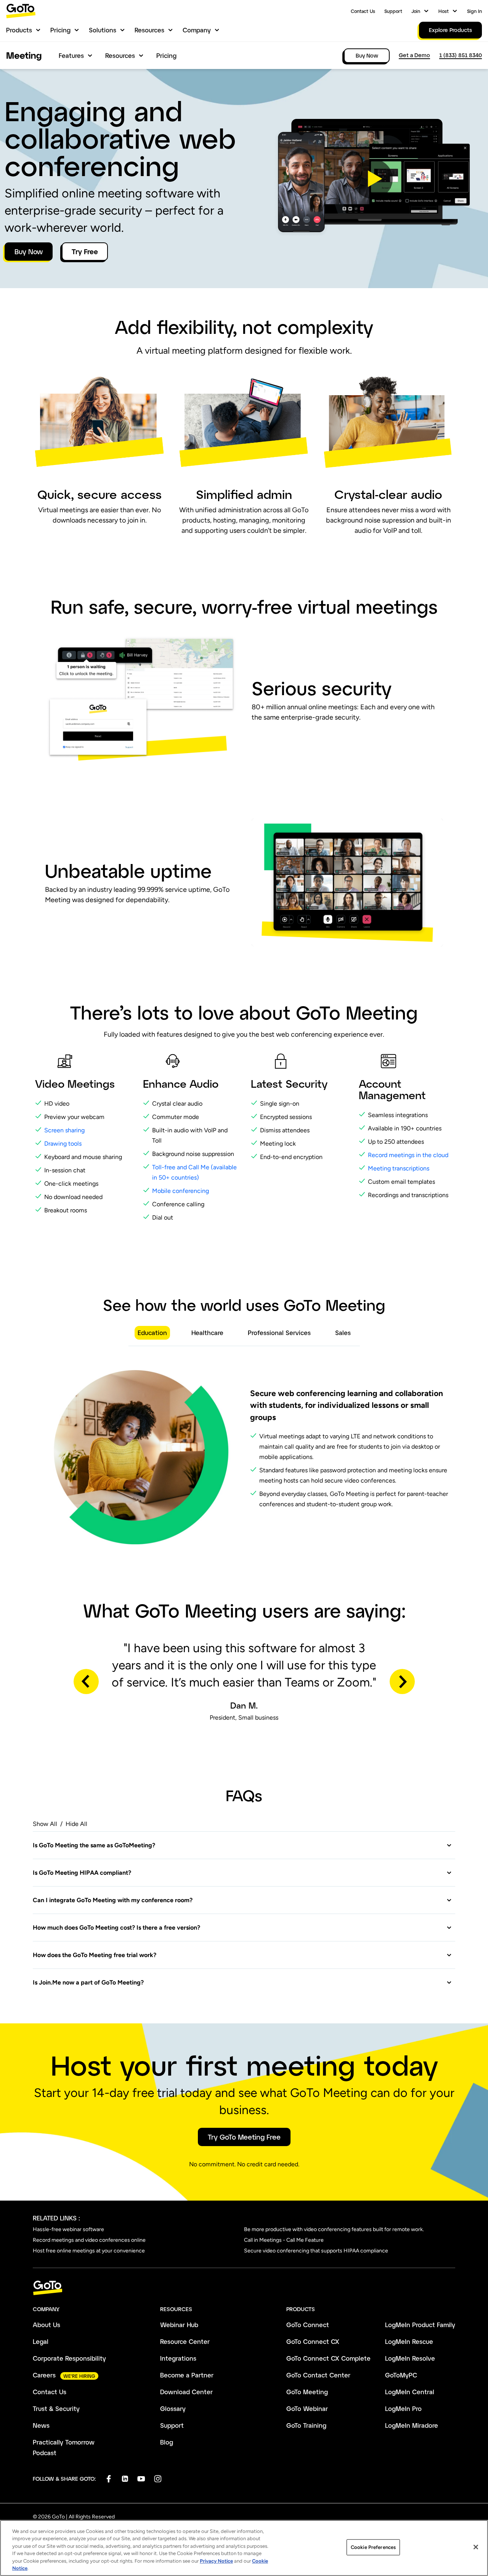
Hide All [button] (76, 1824)
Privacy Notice (216, 2561)
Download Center (186, 2392)
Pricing (60, 30)
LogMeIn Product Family (420, 2325)
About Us (47, 2325)
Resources (149, 30)
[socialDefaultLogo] (108, 2479)
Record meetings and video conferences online (89, 2240)
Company (197, 30)
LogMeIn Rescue (409, 2341)
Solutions (103, 30)
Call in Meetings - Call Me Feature (284, 2240)
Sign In (474, 11)
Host (444, 11)
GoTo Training (306, 2425)
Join (416, 11)
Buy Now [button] (29, 252)
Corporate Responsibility (69, 2358)
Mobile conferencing (181, 1191)
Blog (167, 2442)
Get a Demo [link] (414, 55)
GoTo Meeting (307, 2392)
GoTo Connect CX (313, 2341)
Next (402, 1682)
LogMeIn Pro (403, 2408)
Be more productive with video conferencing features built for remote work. (334, 2229)
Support (393, 11)
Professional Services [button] (279, 1333)
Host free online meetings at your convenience (89, 2251)
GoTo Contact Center (318, 2375)
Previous (86, 1682)
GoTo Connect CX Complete (328, 2358)
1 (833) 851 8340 (461, 55)
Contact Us (363, 11)
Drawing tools (63, 1144)
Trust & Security (56, 2408)
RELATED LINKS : (56, 2218)
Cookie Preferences (373, 2547)
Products (19, 30)
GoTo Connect (308, 2325)
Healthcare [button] (207, 1333)
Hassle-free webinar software (68, 2229)
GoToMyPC (401, 2375)
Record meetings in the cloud (409, 1155)
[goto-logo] (244, 2288)
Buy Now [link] (367, 55)
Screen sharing (64, 1130)
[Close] (476, 2547)
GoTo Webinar (307, 2408)
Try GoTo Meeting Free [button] (244, 2137)
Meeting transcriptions (399, 1168)
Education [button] (152, 1333)
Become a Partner (187, 2375)
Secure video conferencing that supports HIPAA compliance (316, 2251)
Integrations (178, 2358)
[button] (373, 179)
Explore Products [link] (450, 30)
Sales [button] (343, 1333)
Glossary (173, 2408)
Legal (41, 2341)
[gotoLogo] (21, 11)
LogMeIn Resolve (410, 2358)
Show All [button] (45, 1824)
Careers (44, 2375)
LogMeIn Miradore (412, 2425)
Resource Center (185, 2341)
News (41, 2425)
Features (71, 55)
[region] (244, 2548)
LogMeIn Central (410, 2392)
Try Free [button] (85, 252)
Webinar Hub (179, 2325)
